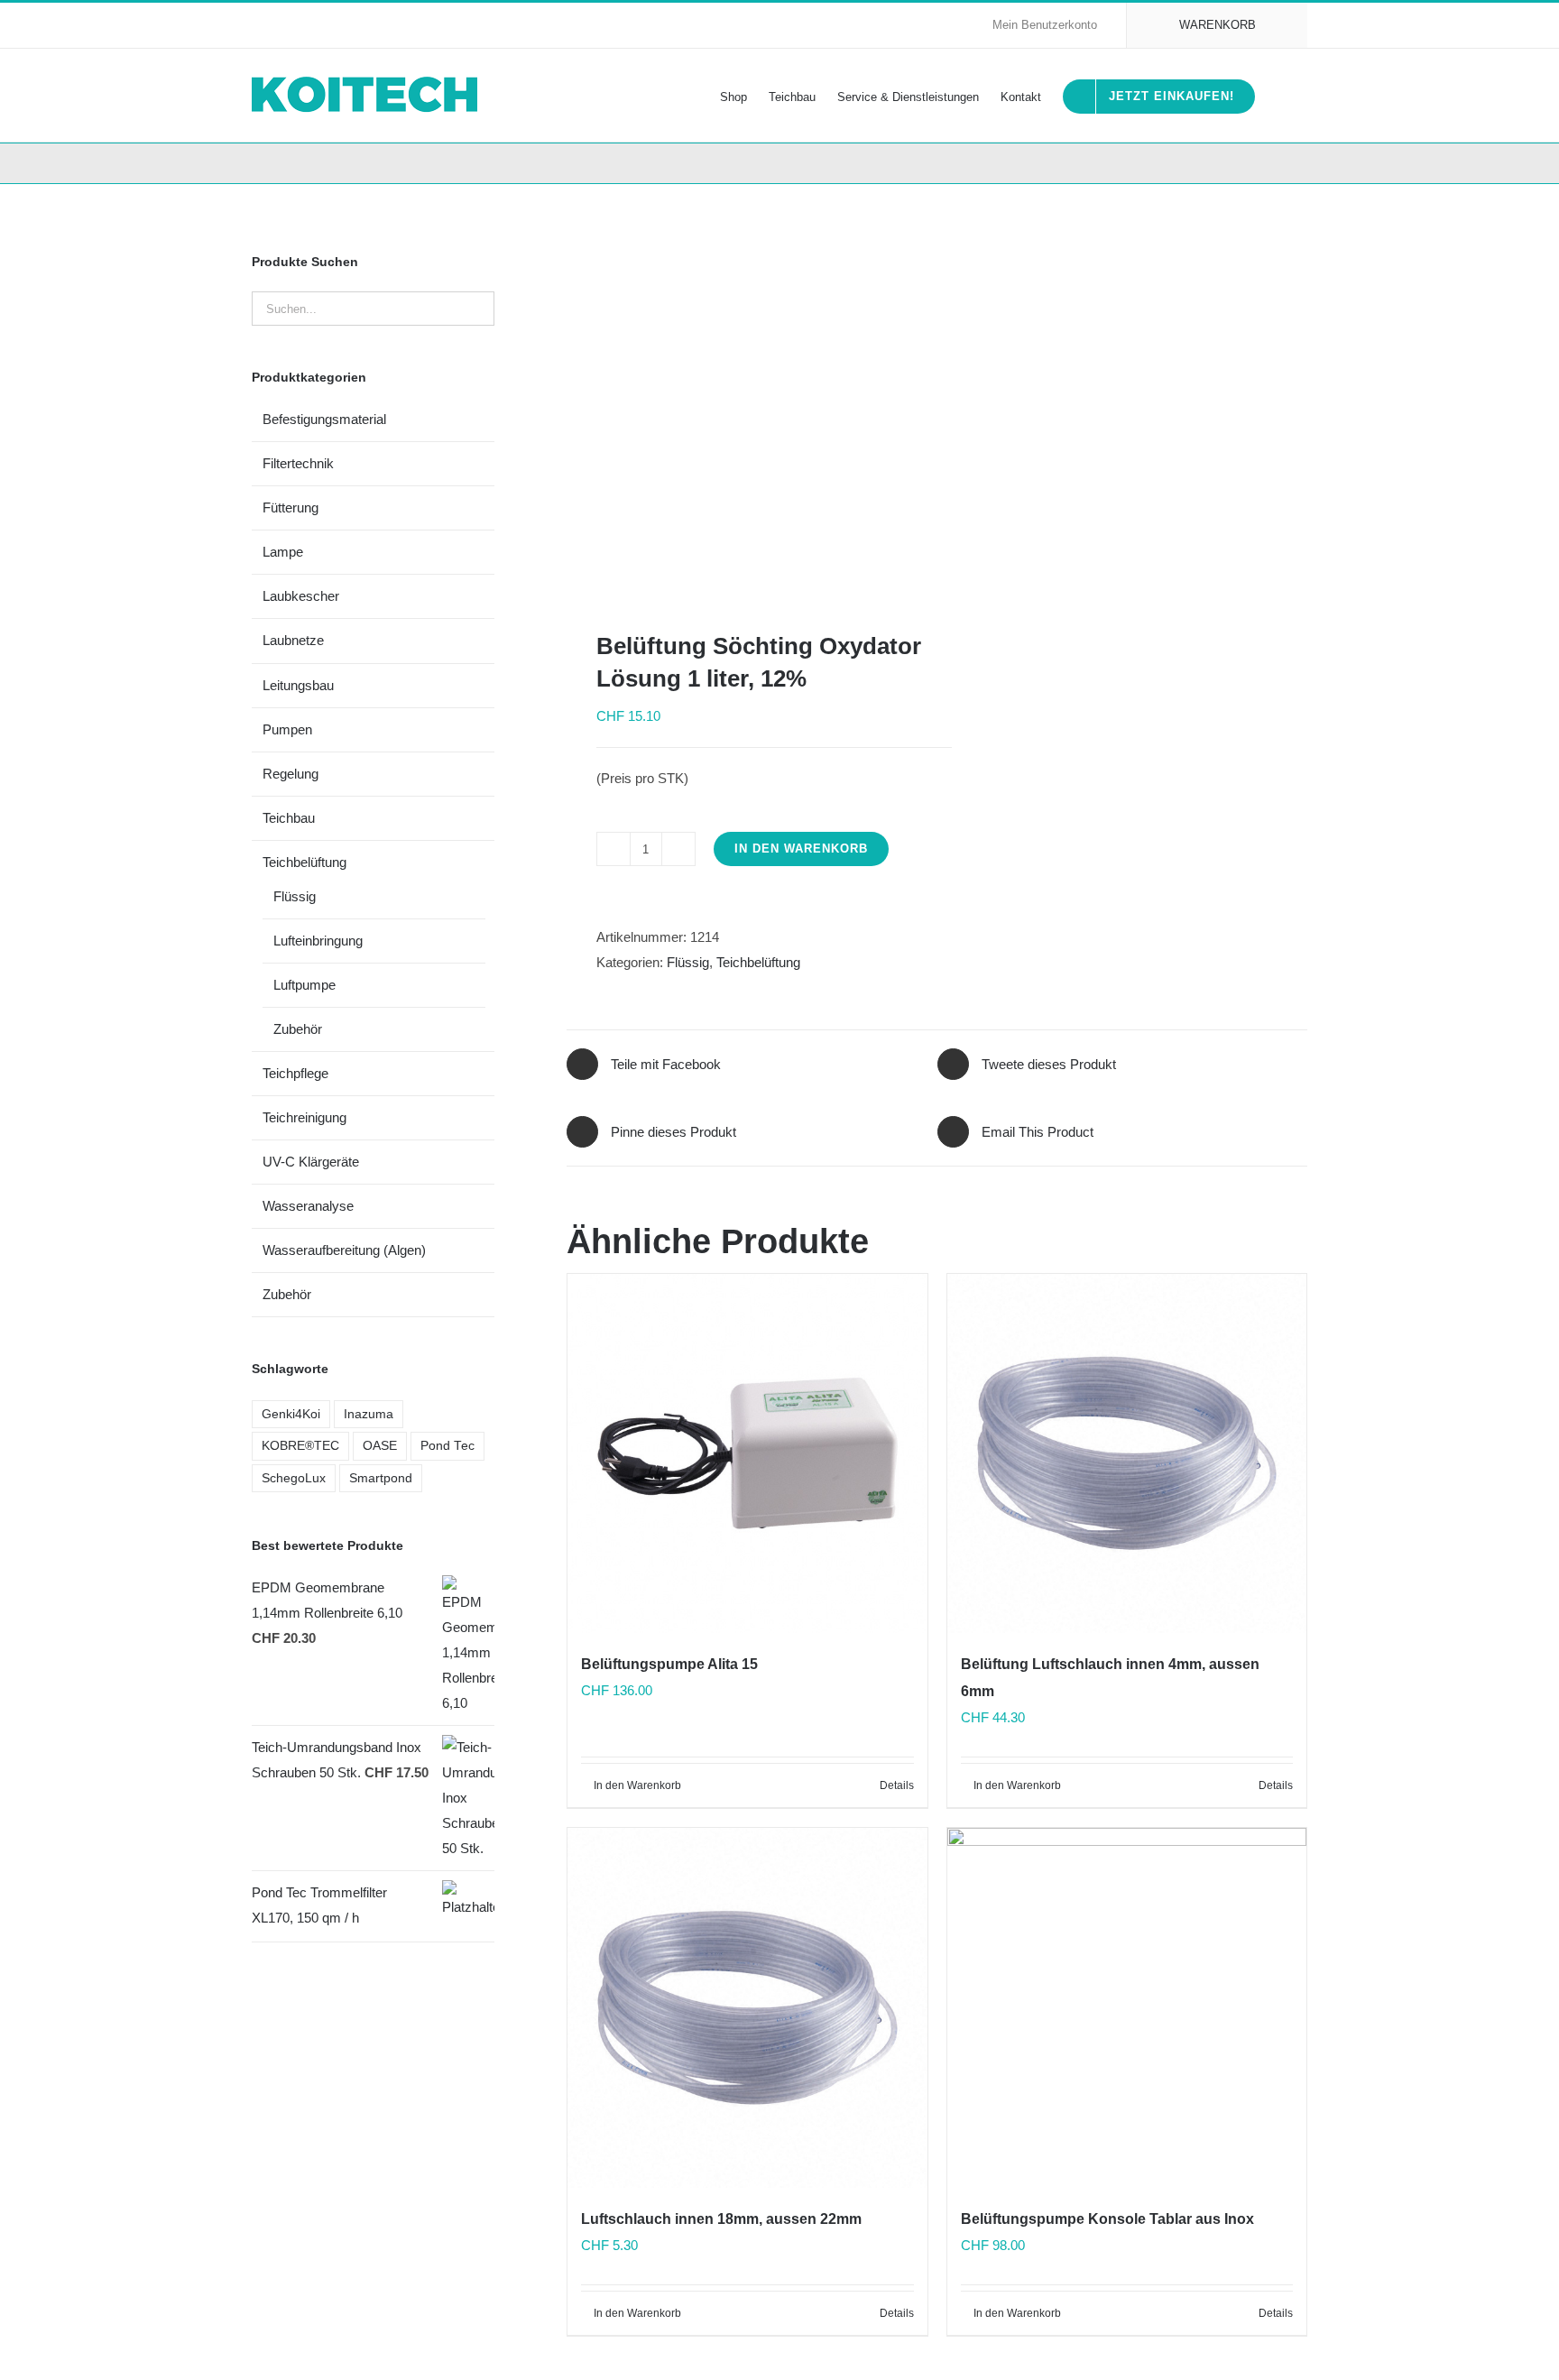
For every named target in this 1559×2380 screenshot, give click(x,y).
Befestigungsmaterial (324, 419)
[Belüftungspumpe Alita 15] (747, 1453)
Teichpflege (295, 1073)
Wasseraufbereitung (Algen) (344, 1250)
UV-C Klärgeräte (311, 1162)
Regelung (291, 774)
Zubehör (298, 1029)
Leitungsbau (298, 685)
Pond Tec (447, 1446)
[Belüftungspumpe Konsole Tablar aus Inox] (1127, 2007)
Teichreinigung (304, 1117)
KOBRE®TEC (300, 1446)
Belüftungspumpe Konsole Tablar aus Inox (1107, 2219)
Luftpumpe (304, 985)
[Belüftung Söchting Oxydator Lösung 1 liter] (744, 407)
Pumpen (287, 729)
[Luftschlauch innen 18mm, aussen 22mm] (747, 2007)
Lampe (283, 552)
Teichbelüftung (758, 962)
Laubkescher (301, 596)
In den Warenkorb (801, 849)
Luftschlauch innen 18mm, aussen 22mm (721, 2219)
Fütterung (291, 507)
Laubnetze (293, 640)
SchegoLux (294, 1478)
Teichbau (289, 818)
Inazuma (369, 1414)
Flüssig (688, 962)
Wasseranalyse (308, 1206)
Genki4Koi (291, 1414)
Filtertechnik (298, 463)
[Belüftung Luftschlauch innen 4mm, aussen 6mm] (1127, 1453)
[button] (1281, 95)
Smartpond (381, 1478)
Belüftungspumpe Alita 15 (669, 1664)
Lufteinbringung (318, 941)
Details (897, 1785)
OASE (380, 1446)
